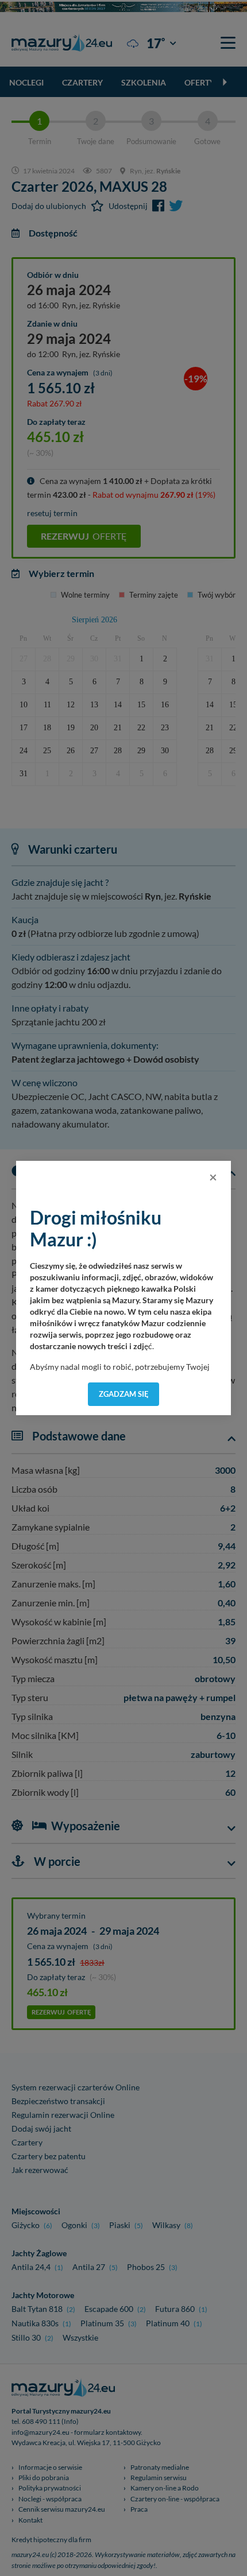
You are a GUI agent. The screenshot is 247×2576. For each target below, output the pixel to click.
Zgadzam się (124, 1394)
